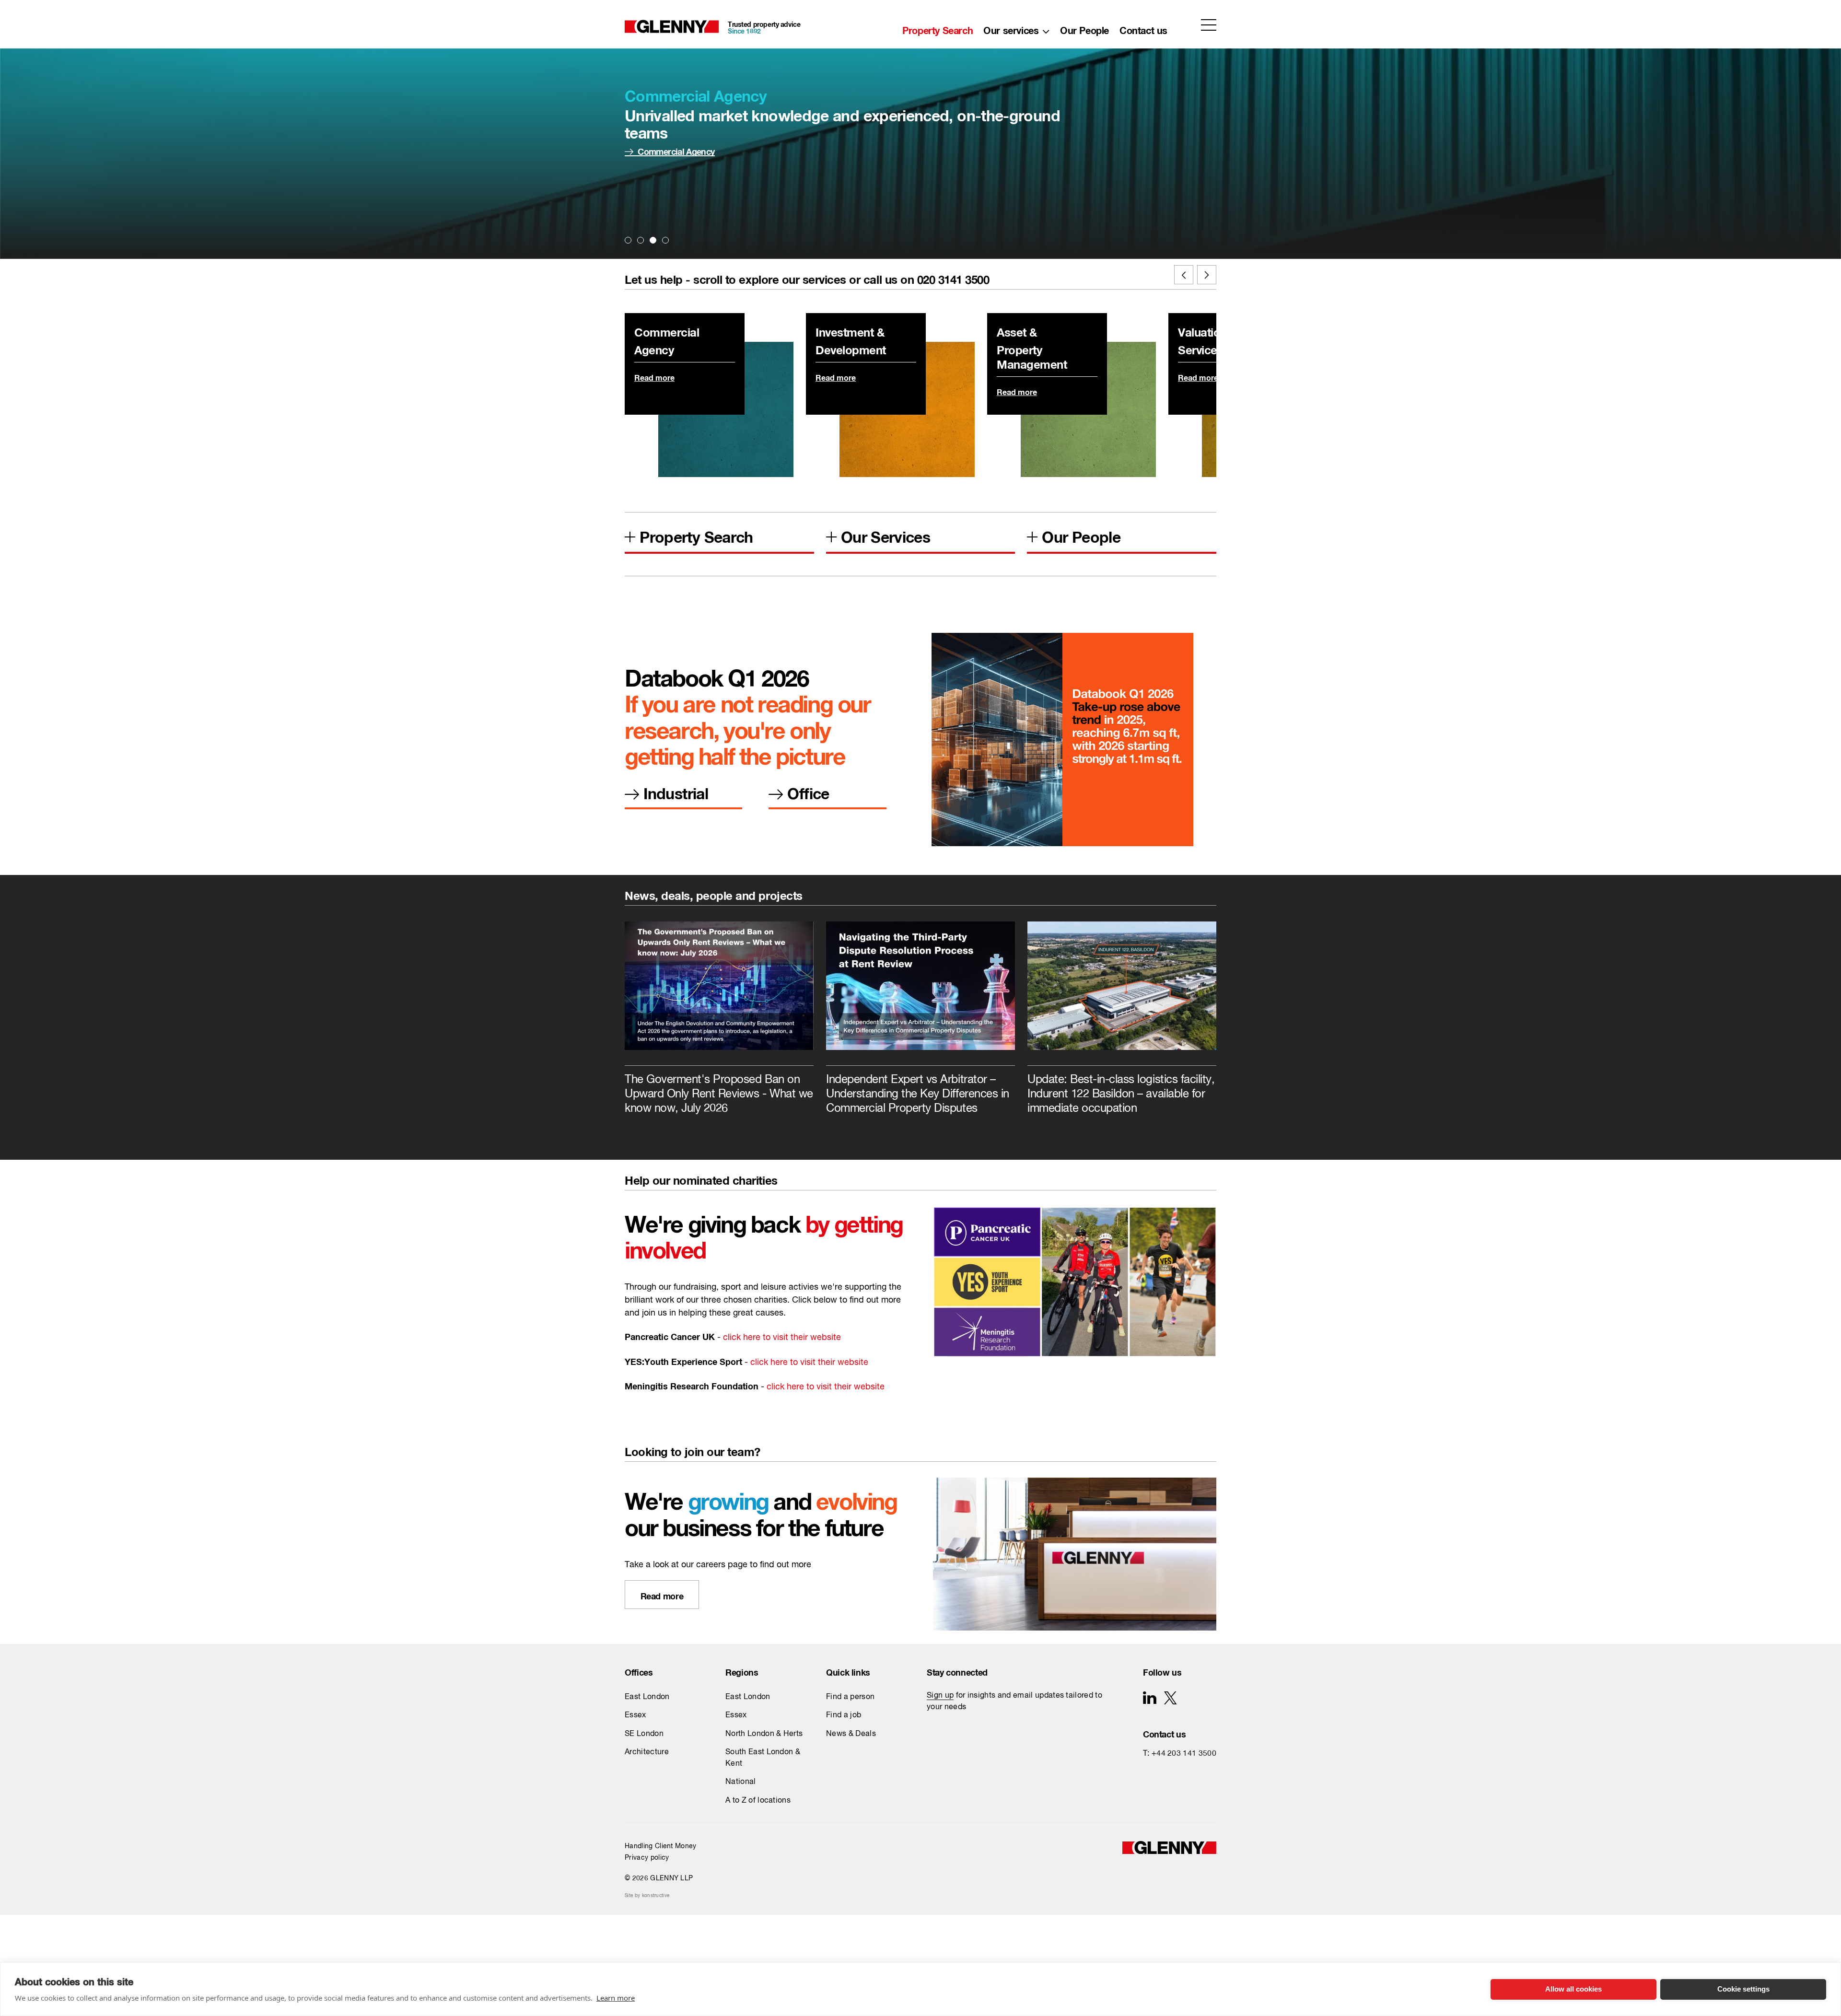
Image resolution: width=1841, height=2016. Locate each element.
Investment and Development (62, 140)
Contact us (1143, 28)
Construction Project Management (230, 140)
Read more (658, 150)
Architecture (187, 221)
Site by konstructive (647, 1896)
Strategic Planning (40, 201)
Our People (1084, 28)
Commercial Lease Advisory (218, 241)
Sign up (940, 1696)
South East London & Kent (763, 1758)
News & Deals (851, 1734)
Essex (635, 1715)
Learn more (616, 1998)
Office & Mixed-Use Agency (217, 161)
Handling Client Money (661, 1846)
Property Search (938, 28)
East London (647, 1697)
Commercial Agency (43, 120)
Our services (1011, 28)
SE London (644, 1734)
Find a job (844, 1715)
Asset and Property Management (69, 161)
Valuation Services (40, 181)
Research (182, 201)
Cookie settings (1743, 1989)
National (741, 1782)
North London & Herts (764, 1734)
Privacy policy (647, 1858)
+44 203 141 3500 (1184, 1754)
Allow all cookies (1573, 1989)
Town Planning (192, 261)
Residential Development (53, 221)
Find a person (850, 1697)
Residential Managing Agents (220, 120)
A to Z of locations (758, 1801)
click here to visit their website (782, 1338)
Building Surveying (199, 181)
